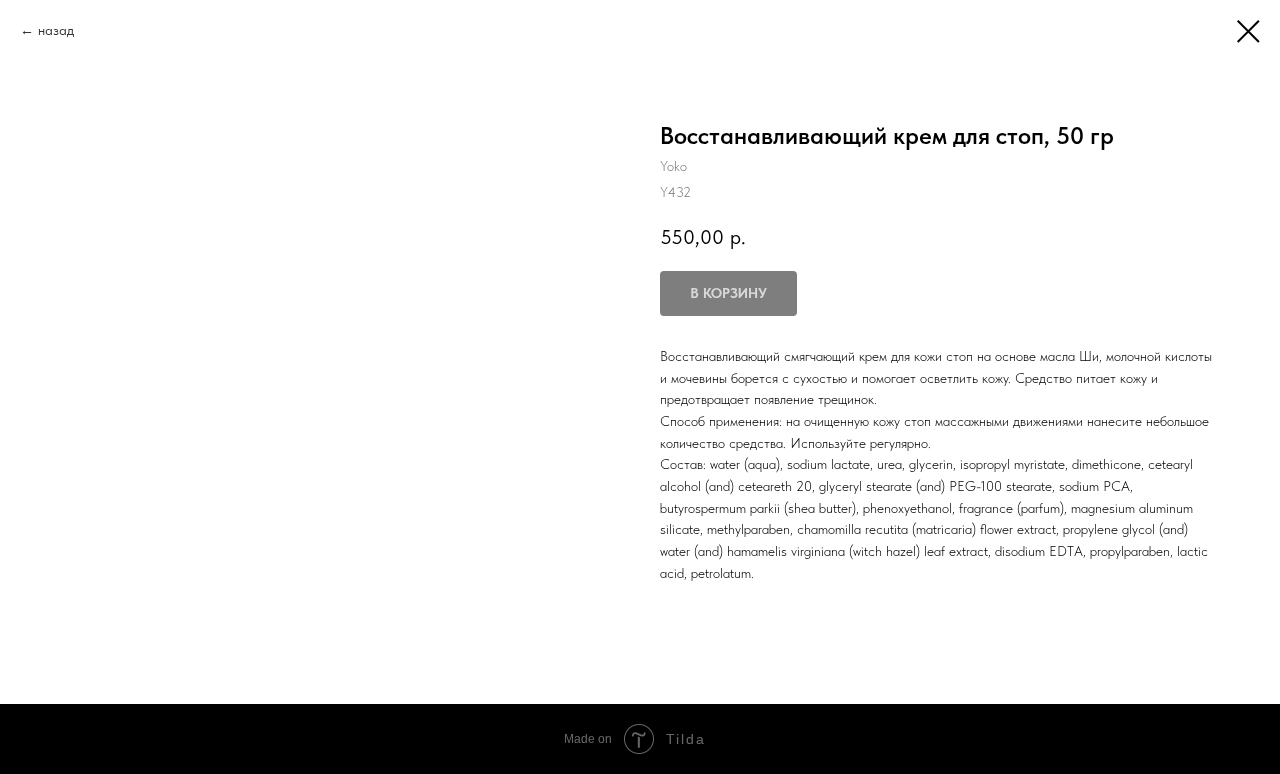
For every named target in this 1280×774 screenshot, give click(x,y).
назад (56, 30)
